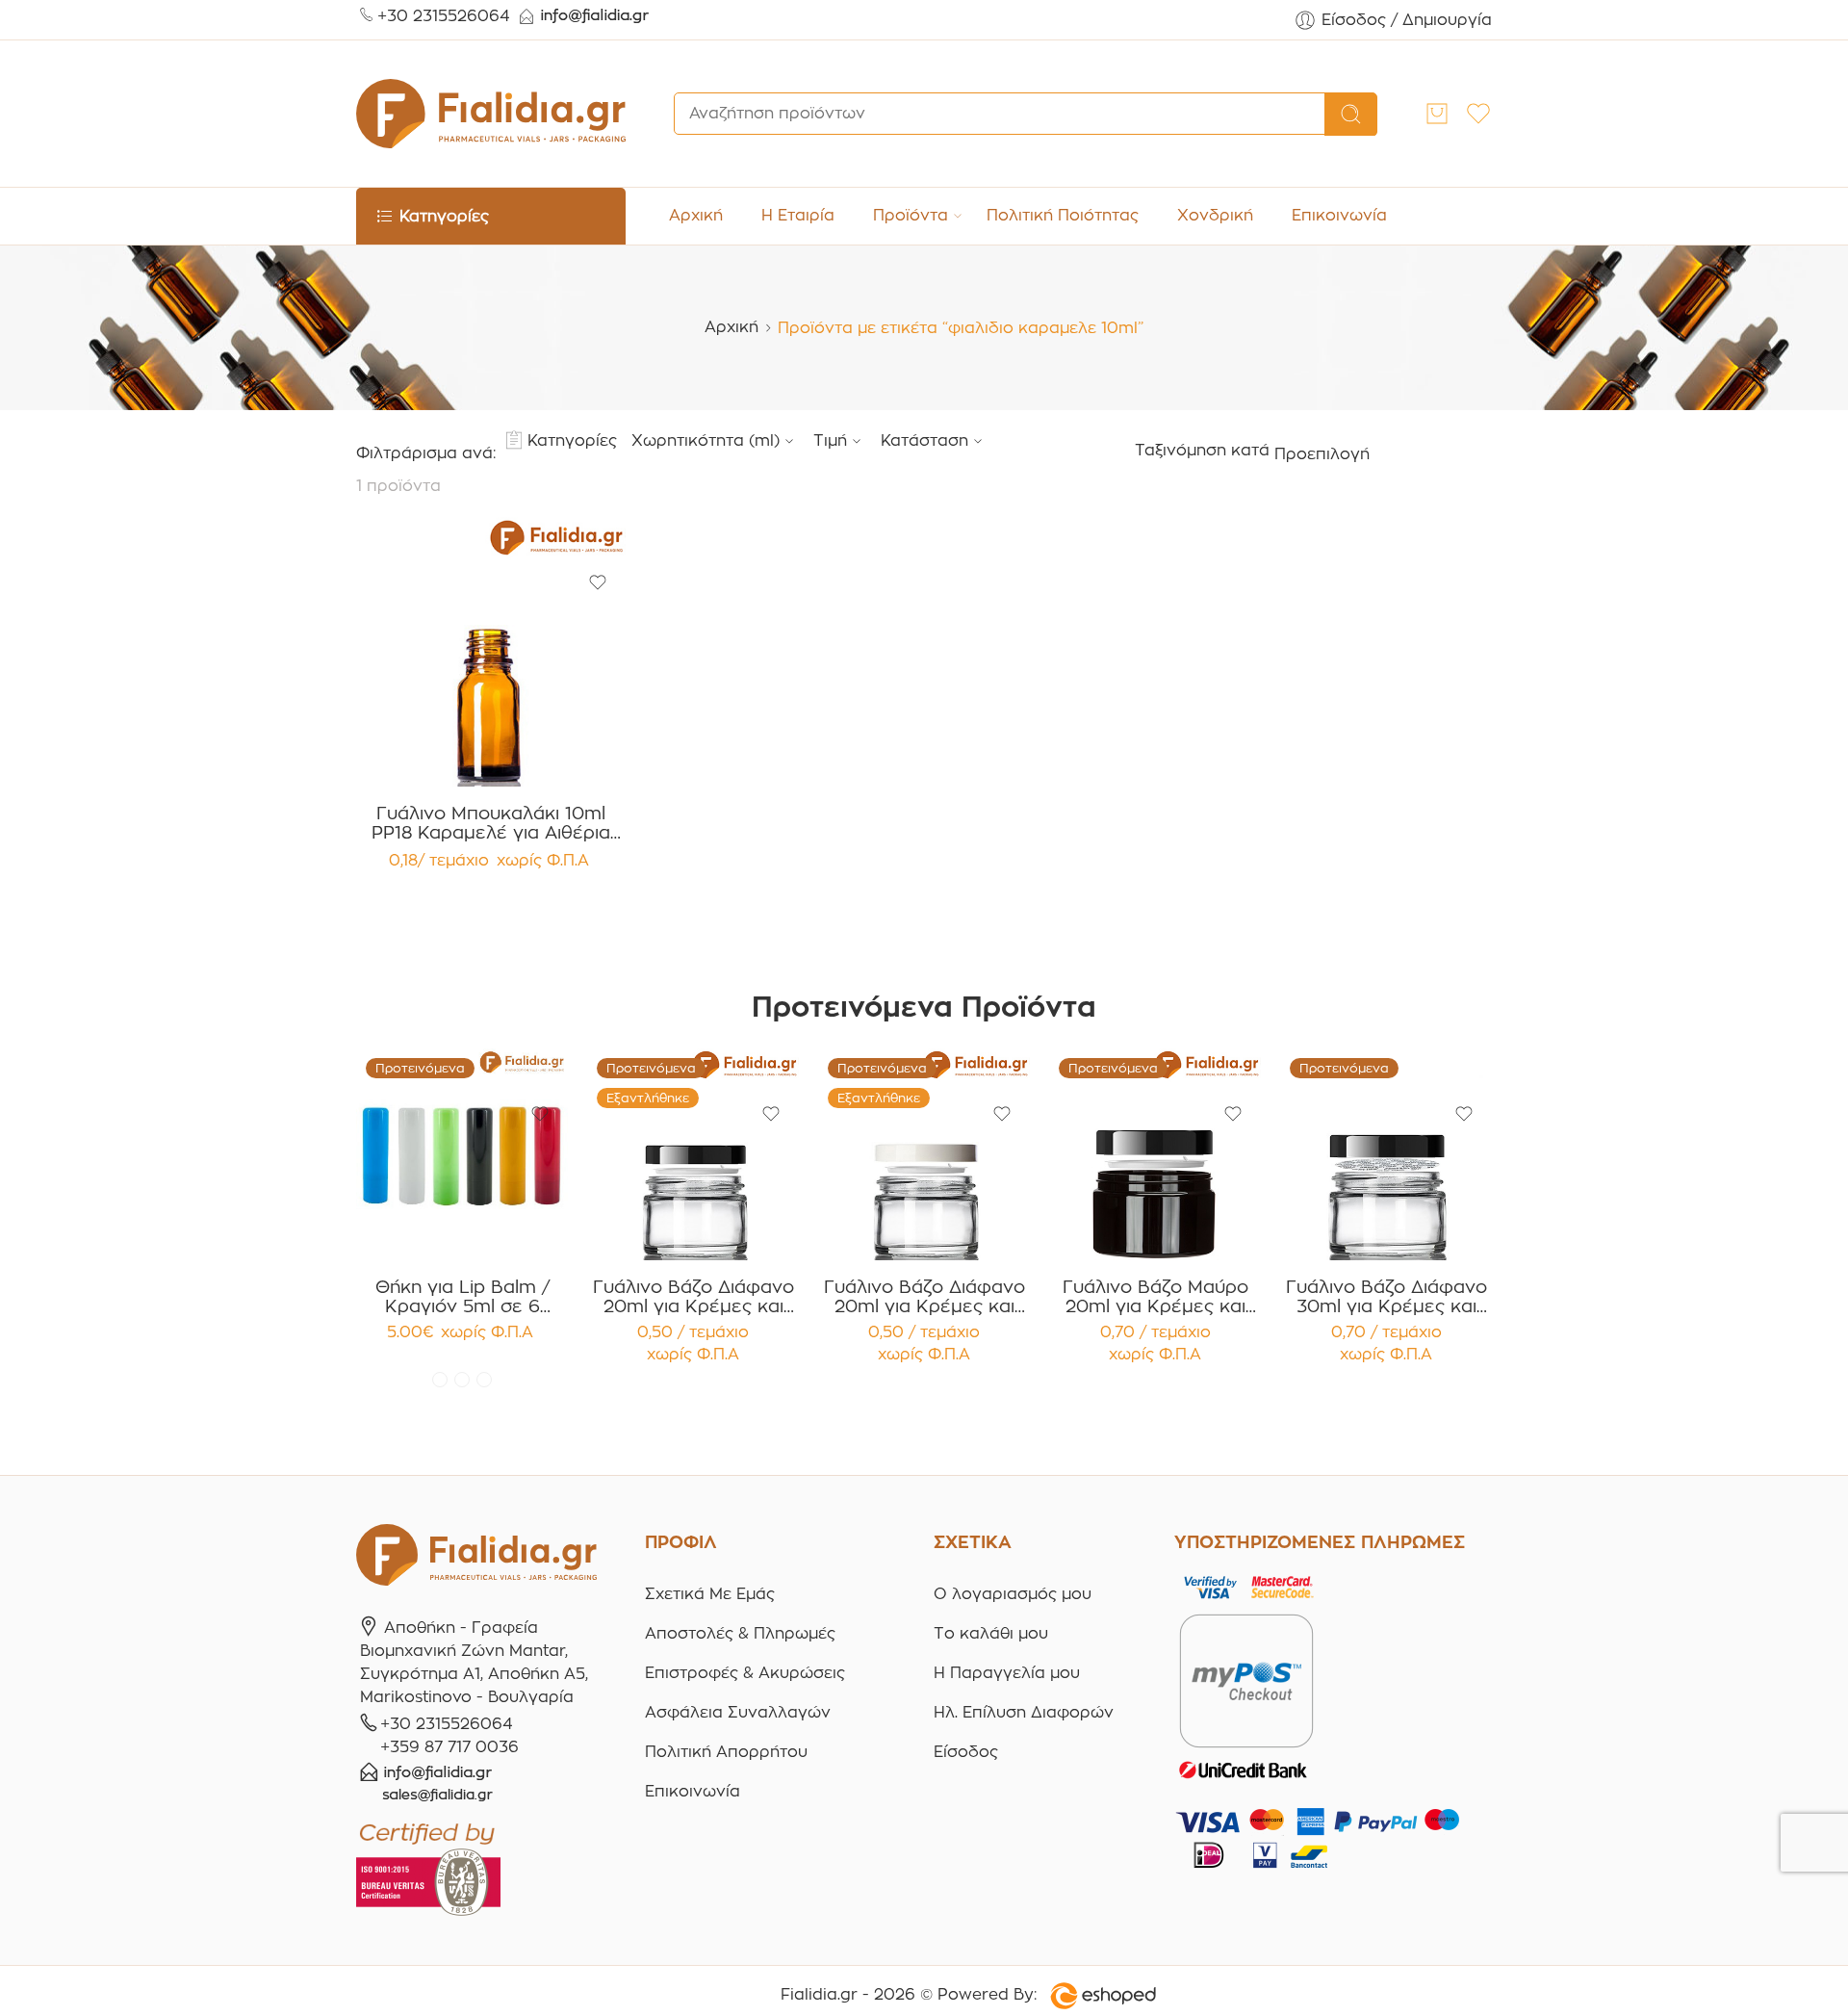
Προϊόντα (911, 215)
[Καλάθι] (1437, 114)
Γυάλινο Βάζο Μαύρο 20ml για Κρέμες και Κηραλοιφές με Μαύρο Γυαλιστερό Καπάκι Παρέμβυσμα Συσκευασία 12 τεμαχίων (1155, 1297)
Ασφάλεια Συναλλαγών (738, 1712)
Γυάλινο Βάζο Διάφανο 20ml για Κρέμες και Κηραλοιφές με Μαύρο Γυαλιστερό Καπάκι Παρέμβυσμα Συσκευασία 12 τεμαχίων (693, 1297)
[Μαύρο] (484, 1380)
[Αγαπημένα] (598, 582)
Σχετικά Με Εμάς (710, 1594)
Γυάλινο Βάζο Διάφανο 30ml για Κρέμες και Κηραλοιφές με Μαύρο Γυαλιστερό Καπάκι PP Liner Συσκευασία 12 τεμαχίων (1386, 1297)
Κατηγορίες (572, 440)
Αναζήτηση (1351, 115)
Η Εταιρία (798, 215)
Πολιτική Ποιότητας (1063, 215)
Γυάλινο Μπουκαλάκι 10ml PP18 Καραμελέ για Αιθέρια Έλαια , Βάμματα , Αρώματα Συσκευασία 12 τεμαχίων (491, 823)
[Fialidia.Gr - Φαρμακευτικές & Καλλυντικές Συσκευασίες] (491, 114)
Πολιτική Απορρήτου (726, 1752)
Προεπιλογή (1322, 454)
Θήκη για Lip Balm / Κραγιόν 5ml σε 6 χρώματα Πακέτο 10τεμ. (462, 1297)
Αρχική (696, 215)
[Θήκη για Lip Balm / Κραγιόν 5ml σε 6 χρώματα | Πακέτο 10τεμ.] (462, 1154)
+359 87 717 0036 (449, 1747)
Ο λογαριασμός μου (1013, 1594)
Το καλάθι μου (991, 1633)
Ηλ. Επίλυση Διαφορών (1024, 1712)
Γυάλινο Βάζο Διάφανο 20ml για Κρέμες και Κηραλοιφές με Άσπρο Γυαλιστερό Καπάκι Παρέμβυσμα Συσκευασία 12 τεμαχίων (924, 1297)
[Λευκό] (462, 1380)
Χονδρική (1215, 215)
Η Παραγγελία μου (1007, 1673)
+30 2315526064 (444, 16)
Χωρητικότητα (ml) (706, 440)
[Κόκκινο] (440, 1380)
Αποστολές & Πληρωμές (740, 1633)
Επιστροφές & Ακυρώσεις (745, 1673)
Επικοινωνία (1339, 215)
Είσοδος (966, 1752)
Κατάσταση (924, 440)
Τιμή (830, 440)
